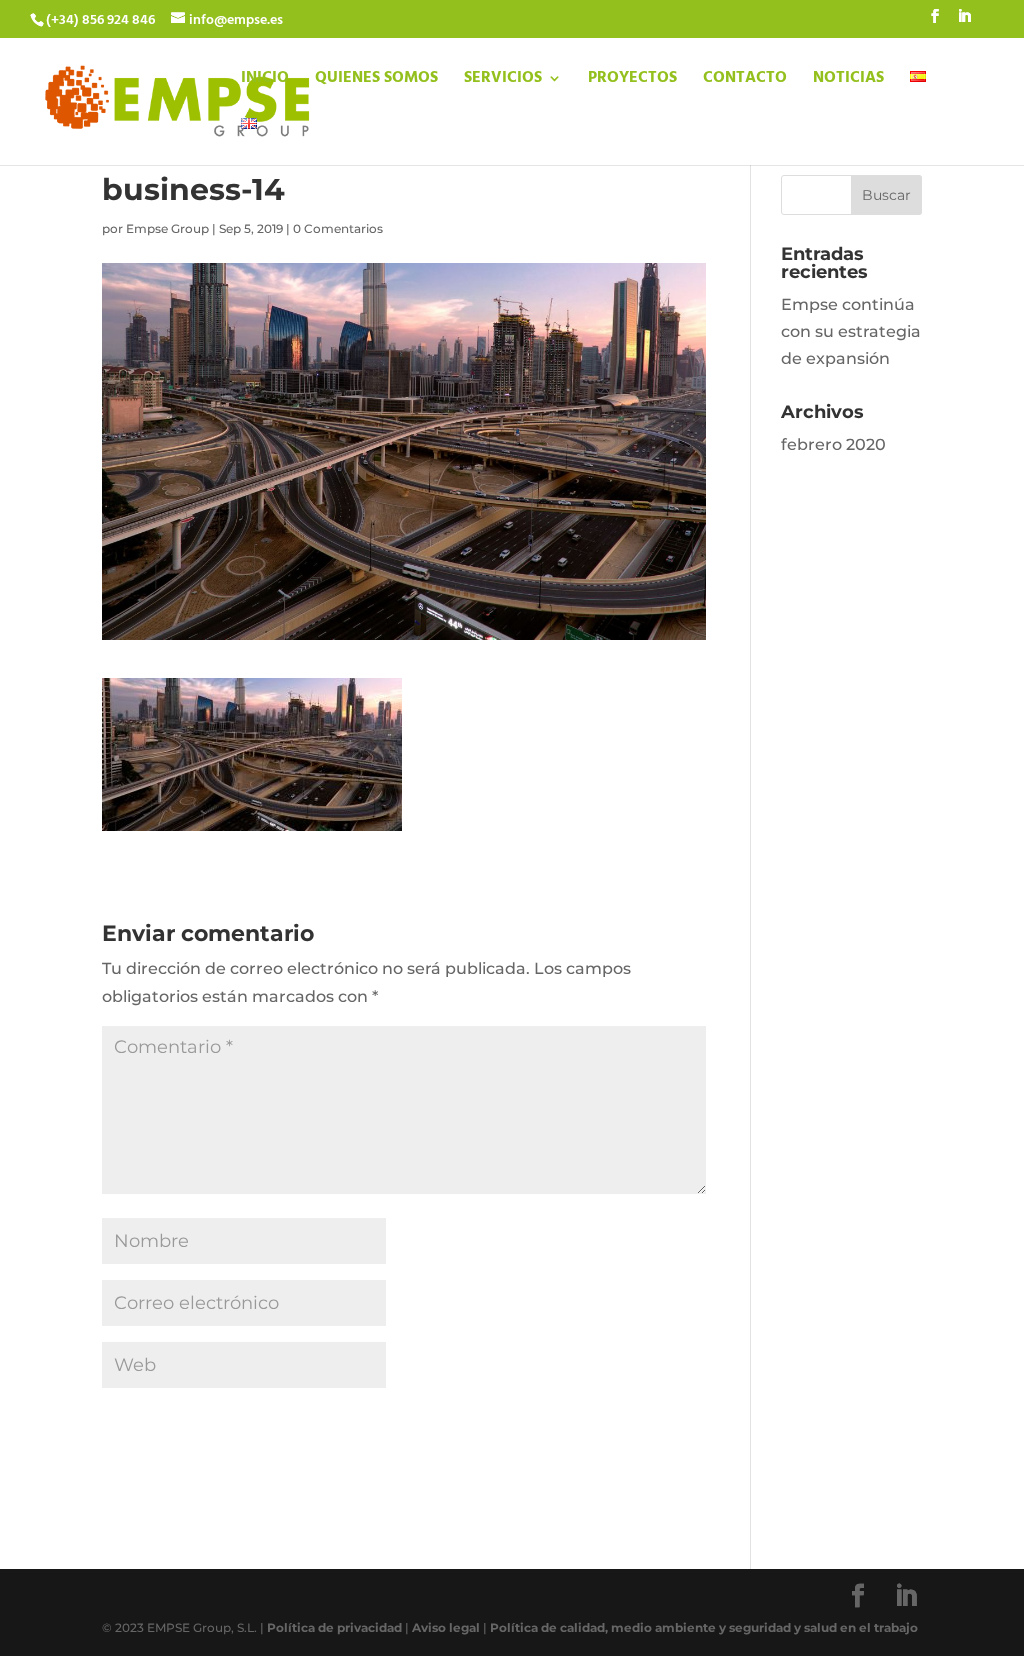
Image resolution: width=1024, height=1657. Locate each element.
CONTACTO (745, 81)
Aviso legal (446, 1627)
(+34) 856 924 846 (100, 20)
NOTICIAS (848, 81)
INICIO (265, 81)
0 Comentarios (338, 228)
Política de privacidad (334, 1627)
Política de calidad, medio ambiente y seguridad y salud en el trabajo (704, 1627)
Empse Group (167, 228)
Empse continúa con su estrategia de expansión (851, 331)
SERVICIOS (503, 81)
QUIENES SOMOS (376, 81)
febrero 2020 (833, 444)
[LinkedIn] (964, 23)
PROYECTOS (632, 81)
